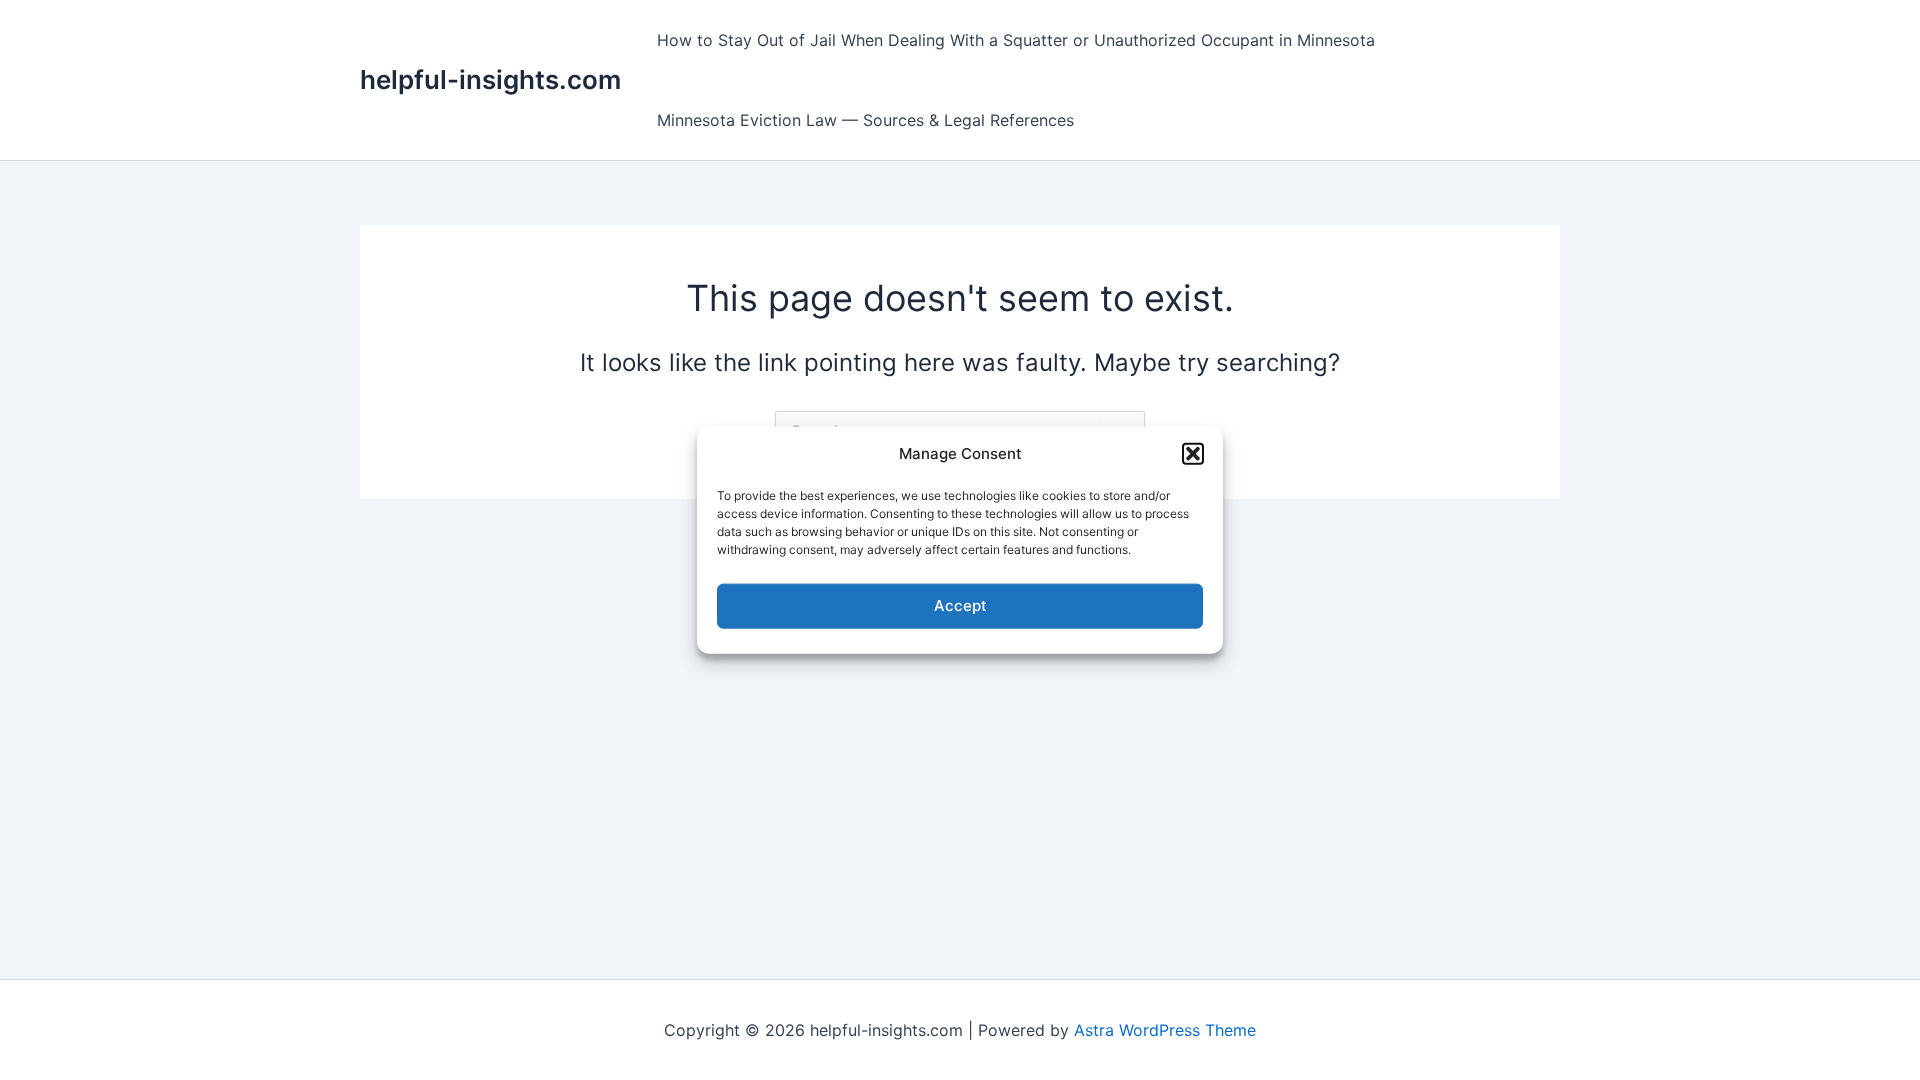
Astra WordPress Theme (1165, 1030)
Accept (960, 605)
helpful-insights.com (490, 79)
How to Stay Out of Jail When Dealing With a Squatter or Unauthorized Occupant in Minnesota (1016, 40)
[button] (1193, 454)
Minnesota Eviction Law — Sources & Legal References (865, 120)
